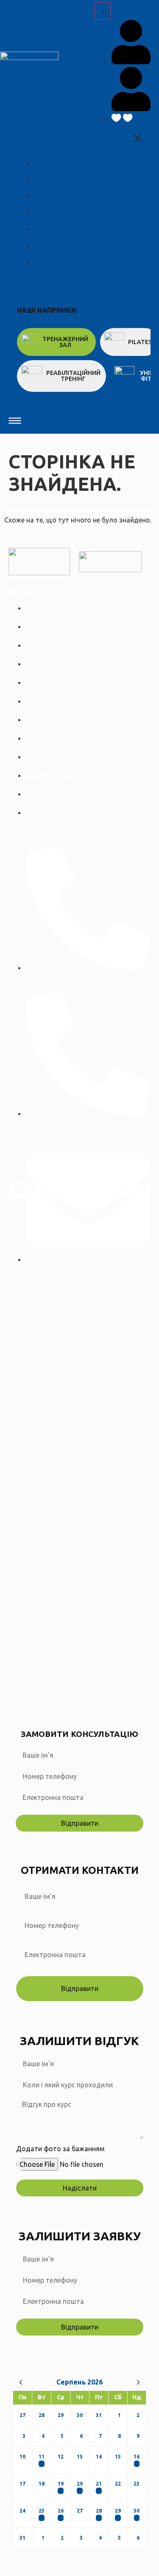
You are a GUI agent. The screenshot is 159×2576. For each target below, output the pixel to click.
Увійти (111, 1698)
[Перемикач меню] (103, 11)
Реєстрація (82, 1698)
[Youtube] (128, 1190)
